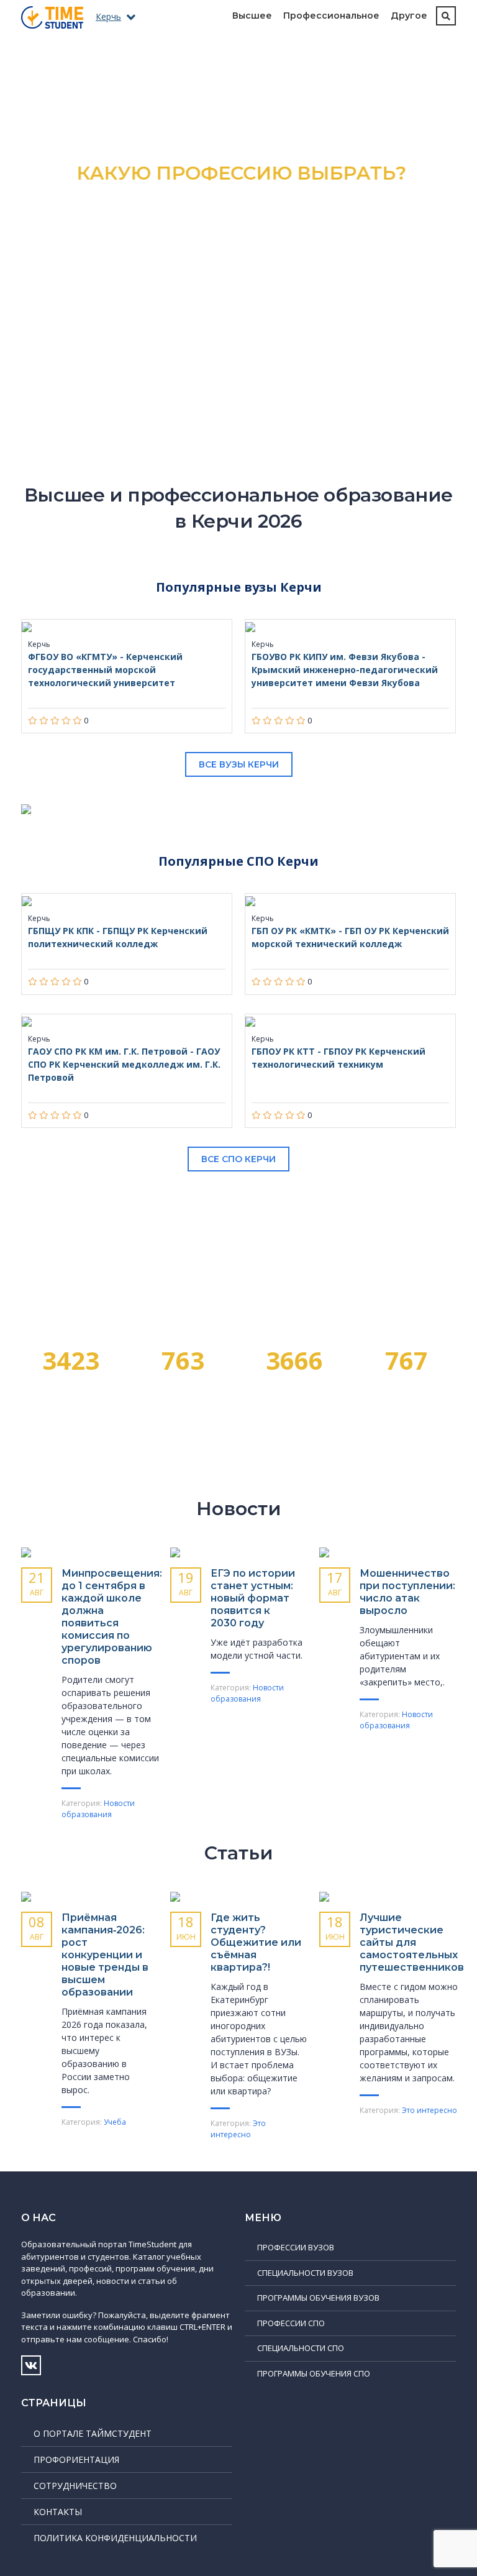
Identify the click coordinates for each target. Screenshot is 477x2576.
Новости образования (98, 1809)
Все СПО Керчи (238, 1159)
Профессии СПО (291, 2323)
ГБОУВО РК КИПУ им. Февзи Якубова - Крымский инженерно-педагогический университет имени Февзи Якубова (345, 670)
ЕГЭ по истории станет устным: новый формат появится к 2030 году (253, 1598)
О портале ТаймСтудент (93, 2433)
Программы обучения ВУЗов (318, 2298)
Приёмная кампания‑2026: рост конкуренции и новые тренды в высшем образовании (105, 1955)
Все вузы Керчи (239, 764)
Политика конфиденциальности (115, 2538)
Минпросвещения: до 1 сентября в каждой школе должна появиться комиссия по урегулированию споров (112, 1617)
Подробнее (239, 286)
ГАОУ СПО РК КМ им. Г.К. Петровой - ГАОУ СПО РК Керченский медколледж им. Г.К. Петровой (124, 1064)
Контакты (58, 2512)
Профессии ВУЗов (296, 2247)
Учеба (115, 2122)
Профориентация (76, 2459)
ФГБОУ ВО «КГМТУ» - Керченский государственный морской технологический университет (105, 670)
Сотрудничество (75, 2486)
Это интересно (238, 2129)
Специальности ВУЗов (305, 2273)
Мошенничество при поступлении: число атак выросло (407, 1592)
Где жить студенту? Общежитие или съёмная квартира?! (256, 1942)
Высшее (252, 16)
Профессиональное (331, 16)
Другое (409, 16)
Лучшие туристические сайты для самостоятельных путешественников (412, 1942)
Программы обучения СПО (314, 2373)
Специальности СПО (301, 2348)
